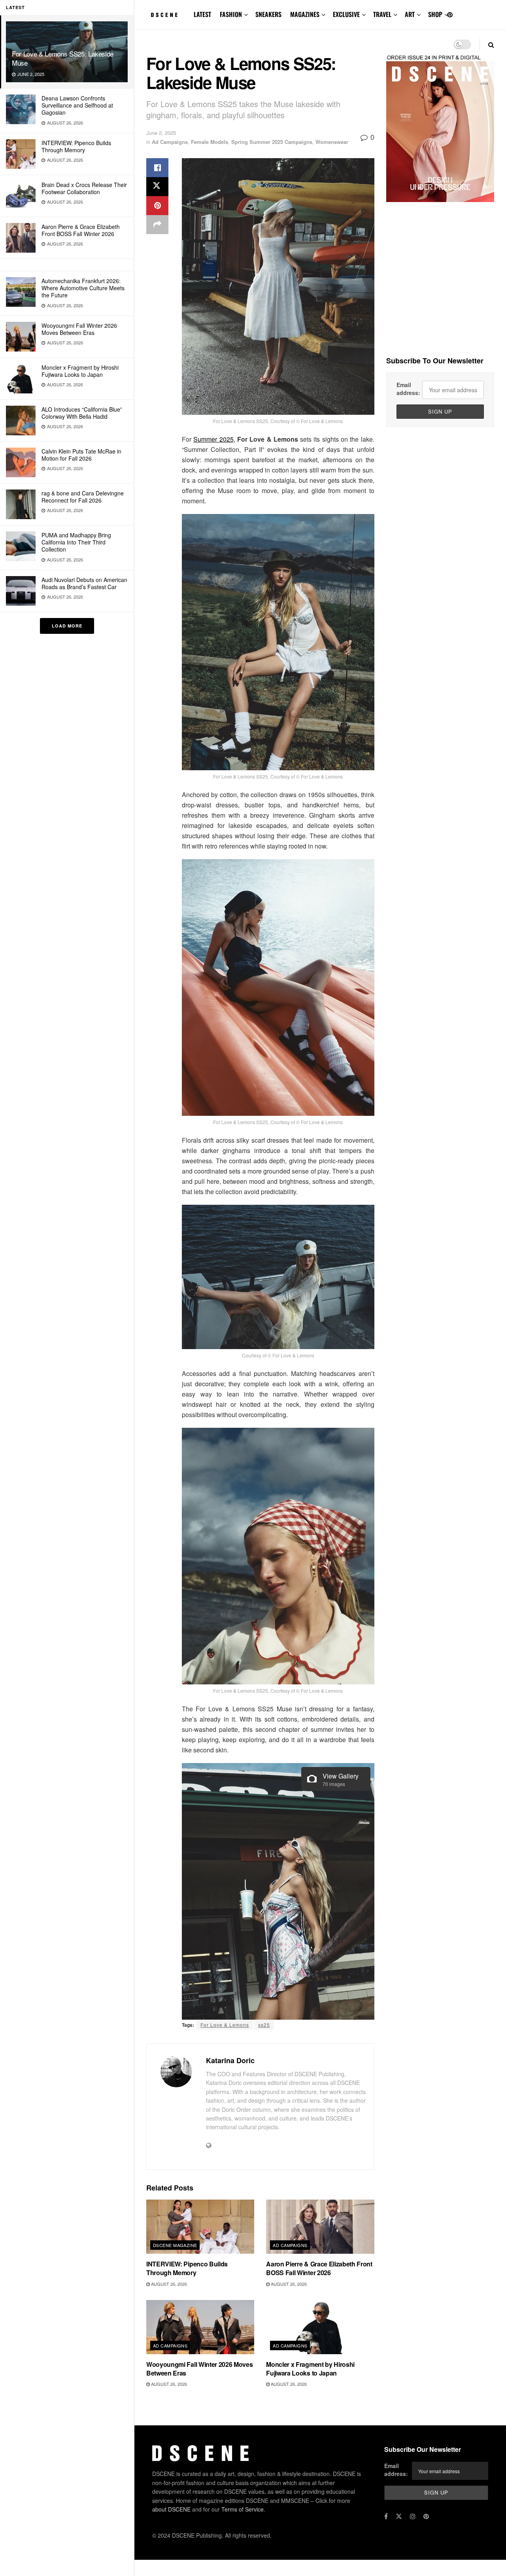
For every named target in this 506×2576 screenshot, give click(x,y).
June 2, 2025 (161, 133)
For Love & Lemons (225, 2025)
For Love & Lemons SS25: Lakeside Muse (63, 58)
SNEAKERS (268, 14)
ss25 (264, 2025)
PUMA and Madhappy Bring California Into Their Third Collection (76, 542)
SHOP (435, 14)
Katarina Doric (230, 2060)
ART (410, 14)
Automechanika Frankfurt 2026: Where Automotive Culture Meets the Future (83, 288)
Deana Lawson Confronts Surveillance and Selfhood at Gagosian (77, 105)
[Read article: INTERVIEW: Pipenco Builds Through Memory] (200, 2227)
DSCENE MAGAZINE (175, 2245)
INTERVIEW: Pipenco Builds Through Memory (76, 146)
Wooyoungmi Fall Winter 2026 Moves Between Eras (79, 329)
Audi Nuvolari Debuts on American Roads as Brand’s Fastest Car (84, 583)
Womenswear (332, 142)
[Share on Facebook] (157, 168)
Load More (67, 626)
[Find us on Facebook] (386, 2516)
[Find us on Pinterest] (450, 15)
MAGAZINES (305, 14)
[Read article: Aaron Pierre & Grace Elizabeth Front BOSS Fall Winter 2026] (320, 2227)
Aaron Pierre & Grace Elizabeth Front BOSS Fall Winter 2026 (81, 230)
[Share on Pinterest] (157, 206)
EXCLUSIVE (346, 14)
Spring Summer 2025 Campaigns (272, 142)
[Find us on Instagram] (413, 2516)
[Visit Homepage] (164, 15)
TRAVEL (382, 14)
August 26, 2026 (168, 2284)
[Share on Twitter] (157, 187)
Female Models (210, 142)
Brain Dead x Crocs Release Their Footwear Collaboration (84, 188)
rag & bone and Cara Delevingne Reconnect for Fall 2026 (83, 497)
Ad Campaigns (170, 142)
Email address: (408, 389)
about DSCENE (171, 2509)
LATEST (202, 14)
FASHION (231, 14)
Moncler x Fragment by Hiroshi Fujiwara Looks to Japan (80, 371)
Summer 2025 (213, 439)
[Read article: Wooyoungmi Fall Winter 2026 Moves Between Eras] (200, 2327)
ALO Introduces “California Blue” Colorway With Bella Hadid (82, 413)
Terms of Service (243, 2509)
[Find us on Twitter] (399, 2516)
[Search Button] (491, 44)
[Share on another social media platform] (157, 225)
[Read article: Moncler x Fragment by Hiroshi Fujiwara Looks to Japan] (320, 2327)
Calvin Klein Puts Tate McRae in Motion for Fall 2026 (81, 455)
